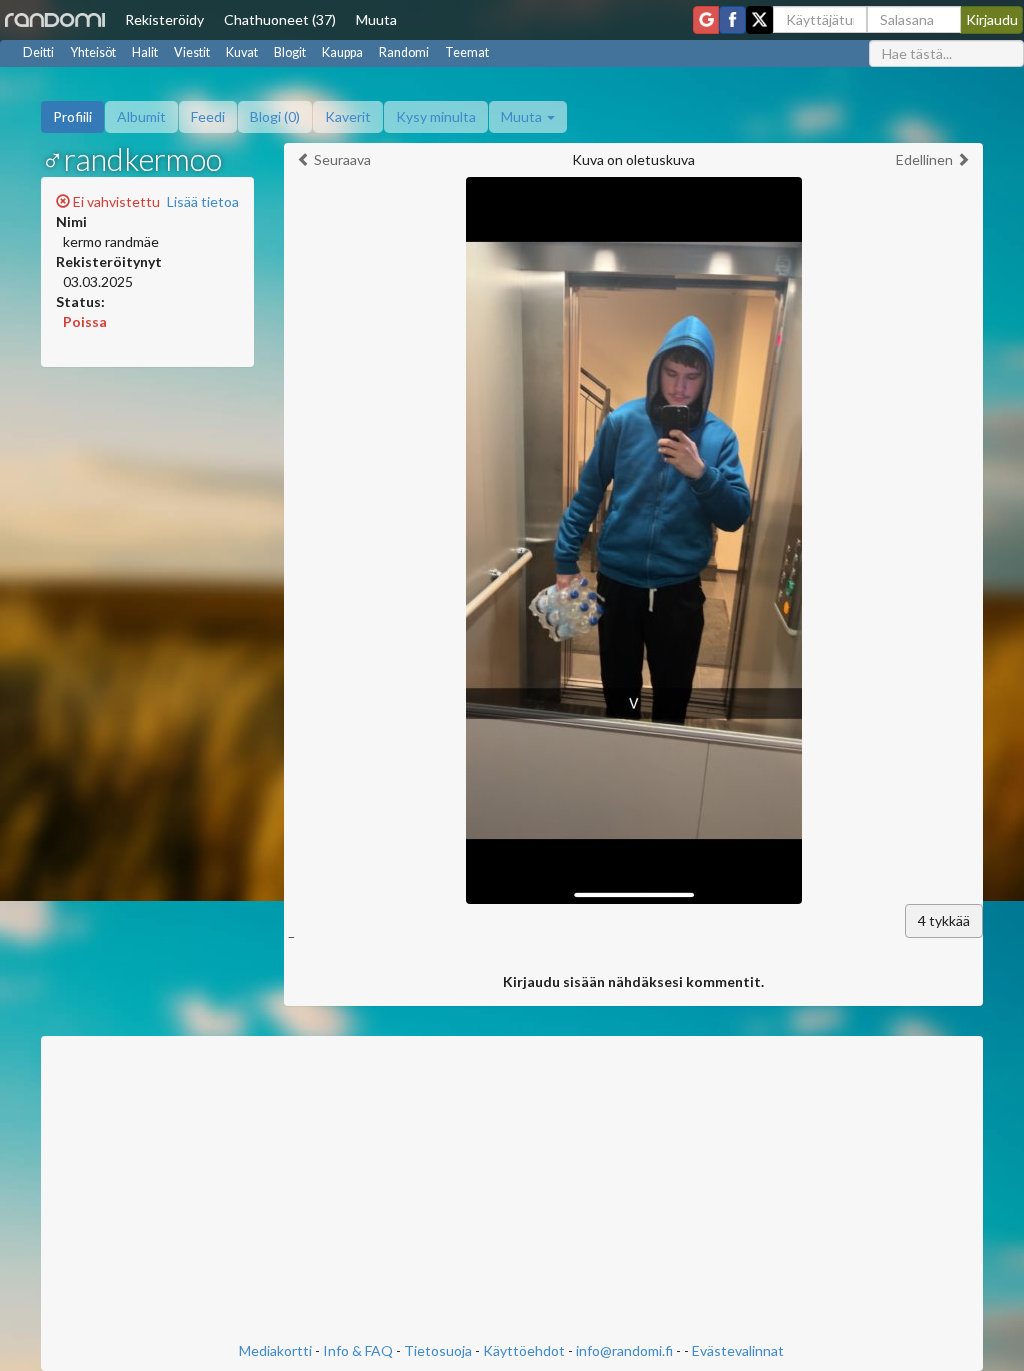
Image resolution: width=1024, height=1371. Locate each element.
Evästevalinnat (738, 1350)
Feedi (208, 116)
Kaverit (348, 116)
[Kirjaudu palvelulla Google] (706, 20)
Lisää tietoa (203, 201)
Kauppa (342, 52)
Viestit (192, 52)
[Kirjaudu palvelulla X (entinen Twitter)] (759, 20)
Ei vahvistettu (115, 201)
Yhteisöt (93, 52)
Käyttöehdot (524, 1350)
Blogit (290, 52)
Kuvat (242, 52)
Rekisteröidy (164, 19)
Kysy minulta (436, 116)
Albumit (141, 116)
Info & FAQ (358, 1350)
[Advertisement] (512, 1191)
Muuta (376, 19)
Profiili (72, 116)
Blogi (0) (275, 116)
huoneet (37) (280, 19)
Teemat (467, 52)
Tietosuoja (438, 1350)
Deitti (38, 52)
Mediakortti (275, 1350)
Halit (145, 52)
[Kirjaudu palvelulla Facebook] (732, 20)
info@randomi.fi (624, 1350)
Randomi (404, 52)
